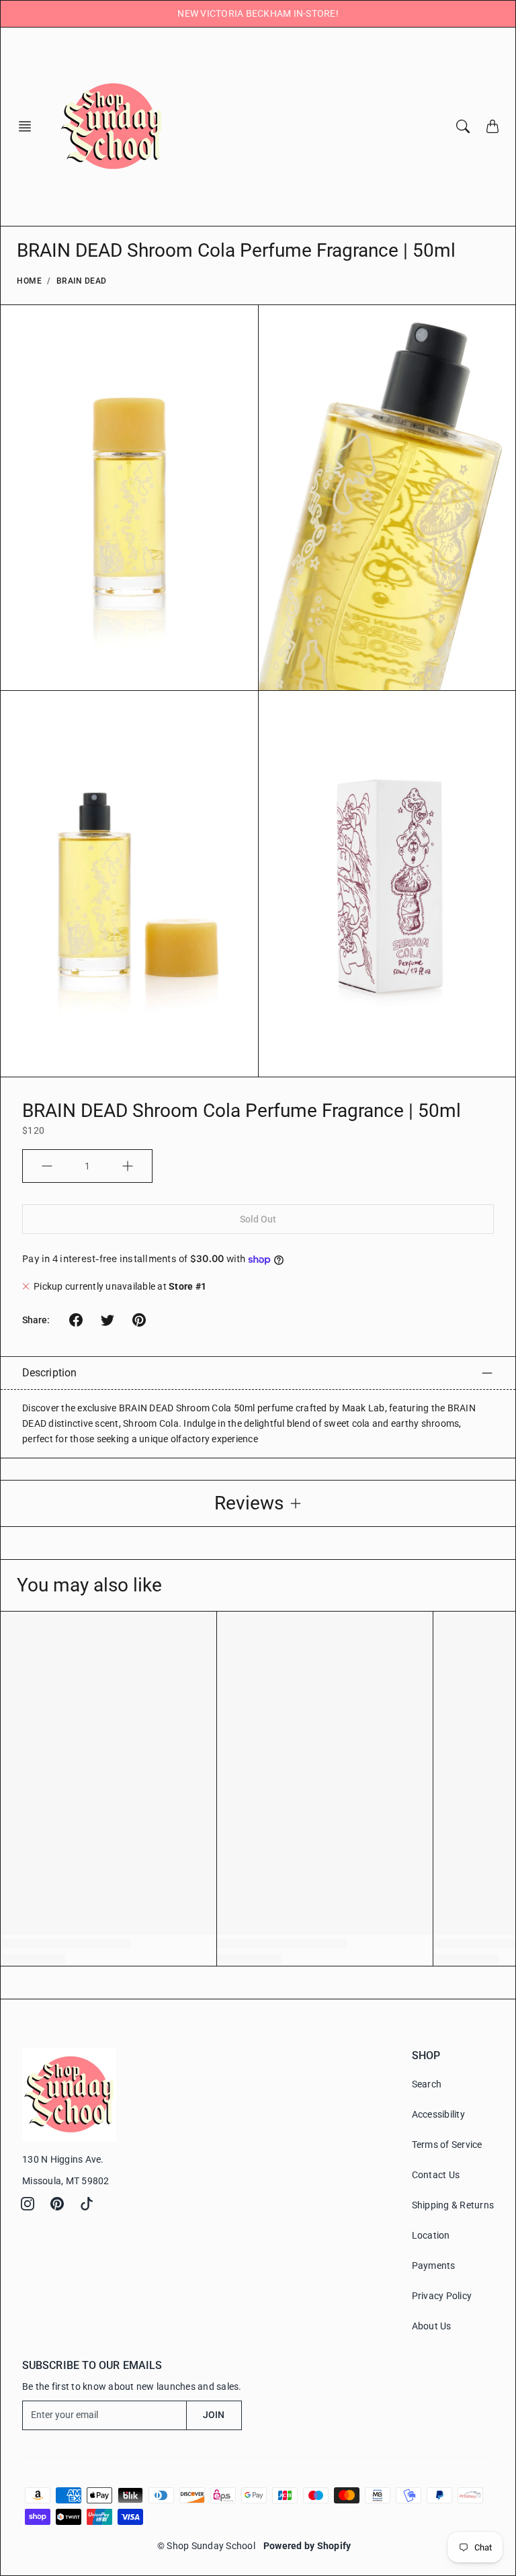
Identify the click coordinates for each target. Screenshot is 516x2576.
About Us (432, 2326)
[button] (29, 126)
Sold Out (258, 1219)
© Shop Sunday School (206, 2546)
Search (427, 2084)
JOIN (214, 2415)
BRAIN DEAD (82, 281)
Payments (434, 2266)
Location (431, 2235)
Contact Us (436, 2175)
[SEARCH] (463, 126)
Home (29, 281)
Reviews (249, 1503)
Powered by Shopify (307, 2546)
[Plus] (128, 1166)
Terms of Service (447, 2145)
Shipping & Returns (453, 2205)
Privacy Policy (442, 2296)
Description (49, 1373)
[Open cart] (492, 126)
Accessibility (438, 2114)
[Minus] (47, 1166)
